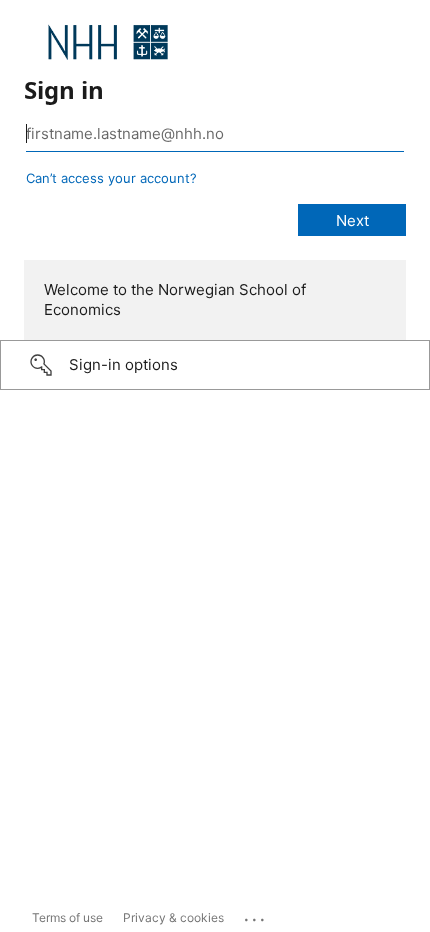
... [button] (256, 915)
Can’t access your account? (111, 178)
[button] (215, 365)
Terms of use (67, 917)
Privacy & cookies (173, 917)
